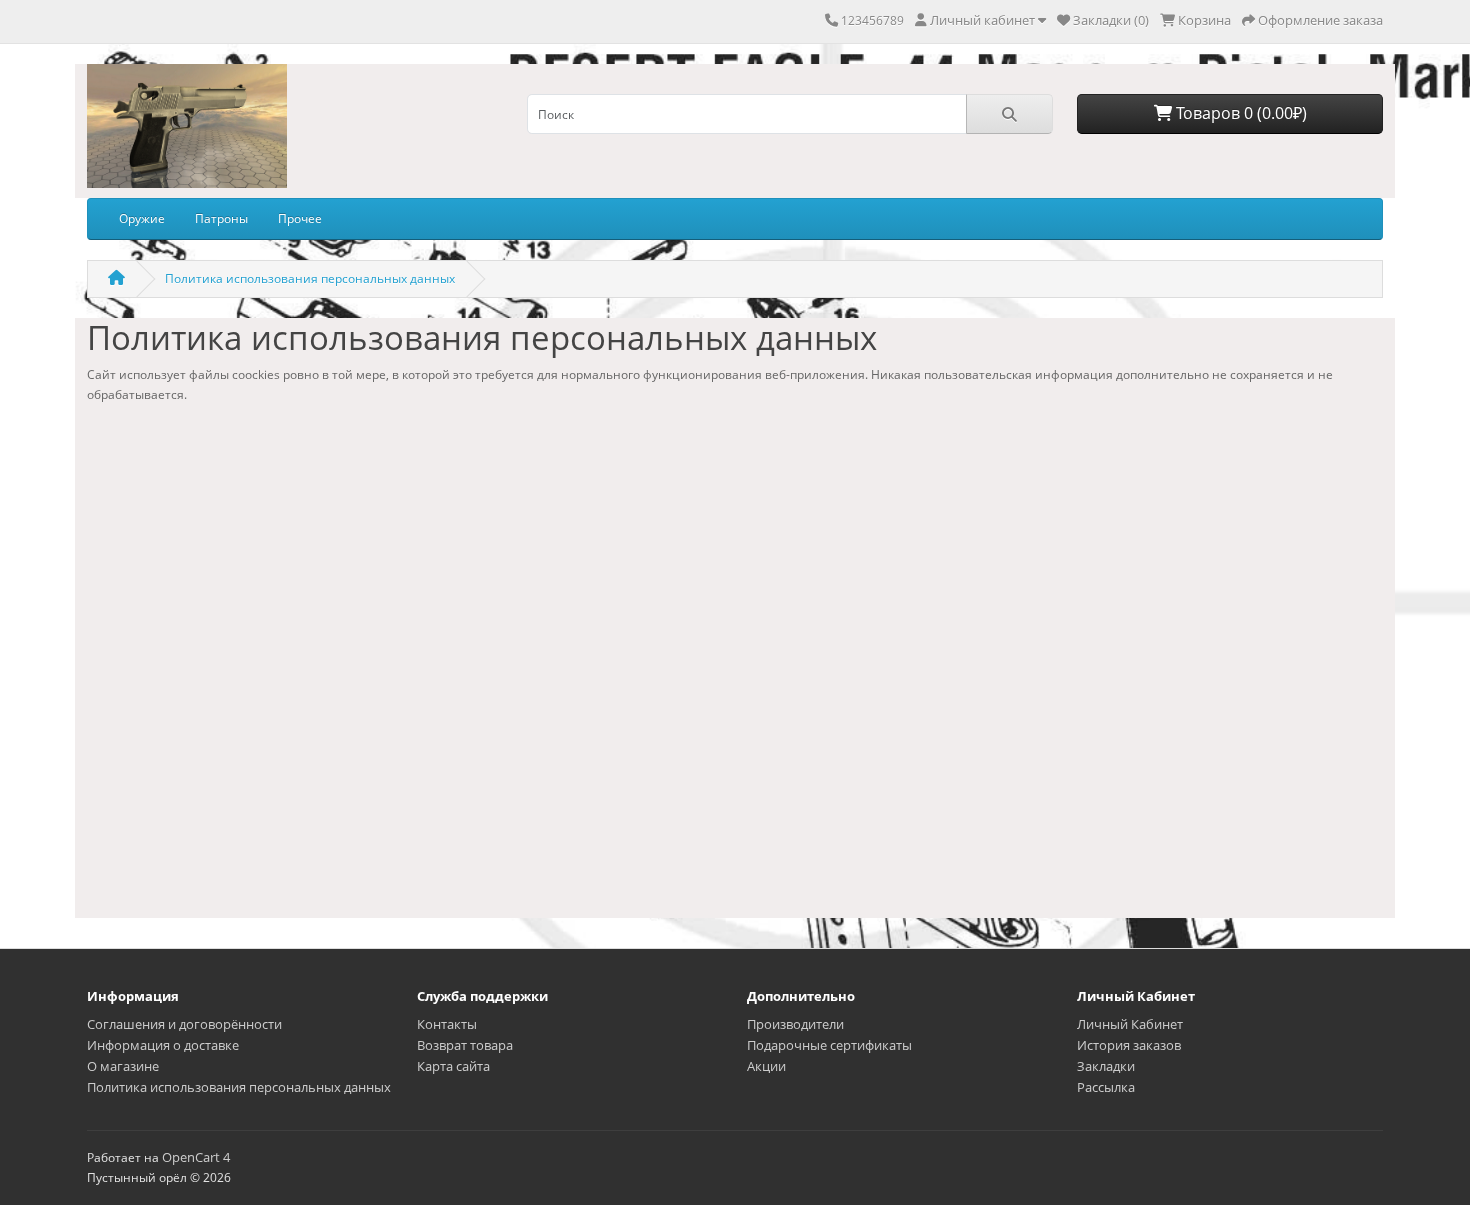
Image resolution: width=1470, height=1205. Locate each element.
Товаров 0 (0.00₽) (1239, 113)
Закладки (1106, 1066)
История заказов (1129, 1045)
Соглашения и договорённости (184, 1024)
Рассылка (1106, 1087)
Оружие (142, 218)
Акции (766, 1066)
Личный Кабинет (1130, 1024)
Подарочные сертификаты (829, 1045)
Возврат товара (465, 1045)
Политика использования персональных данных (310, 278)
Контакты (447, 1024)
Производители (795, 1024)
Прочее (300, 218)
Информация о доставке (163, 1045)
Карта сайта (453, 1066)
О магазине (123, 1066)
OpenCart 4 (196, 1157)
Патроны (221, 218)
